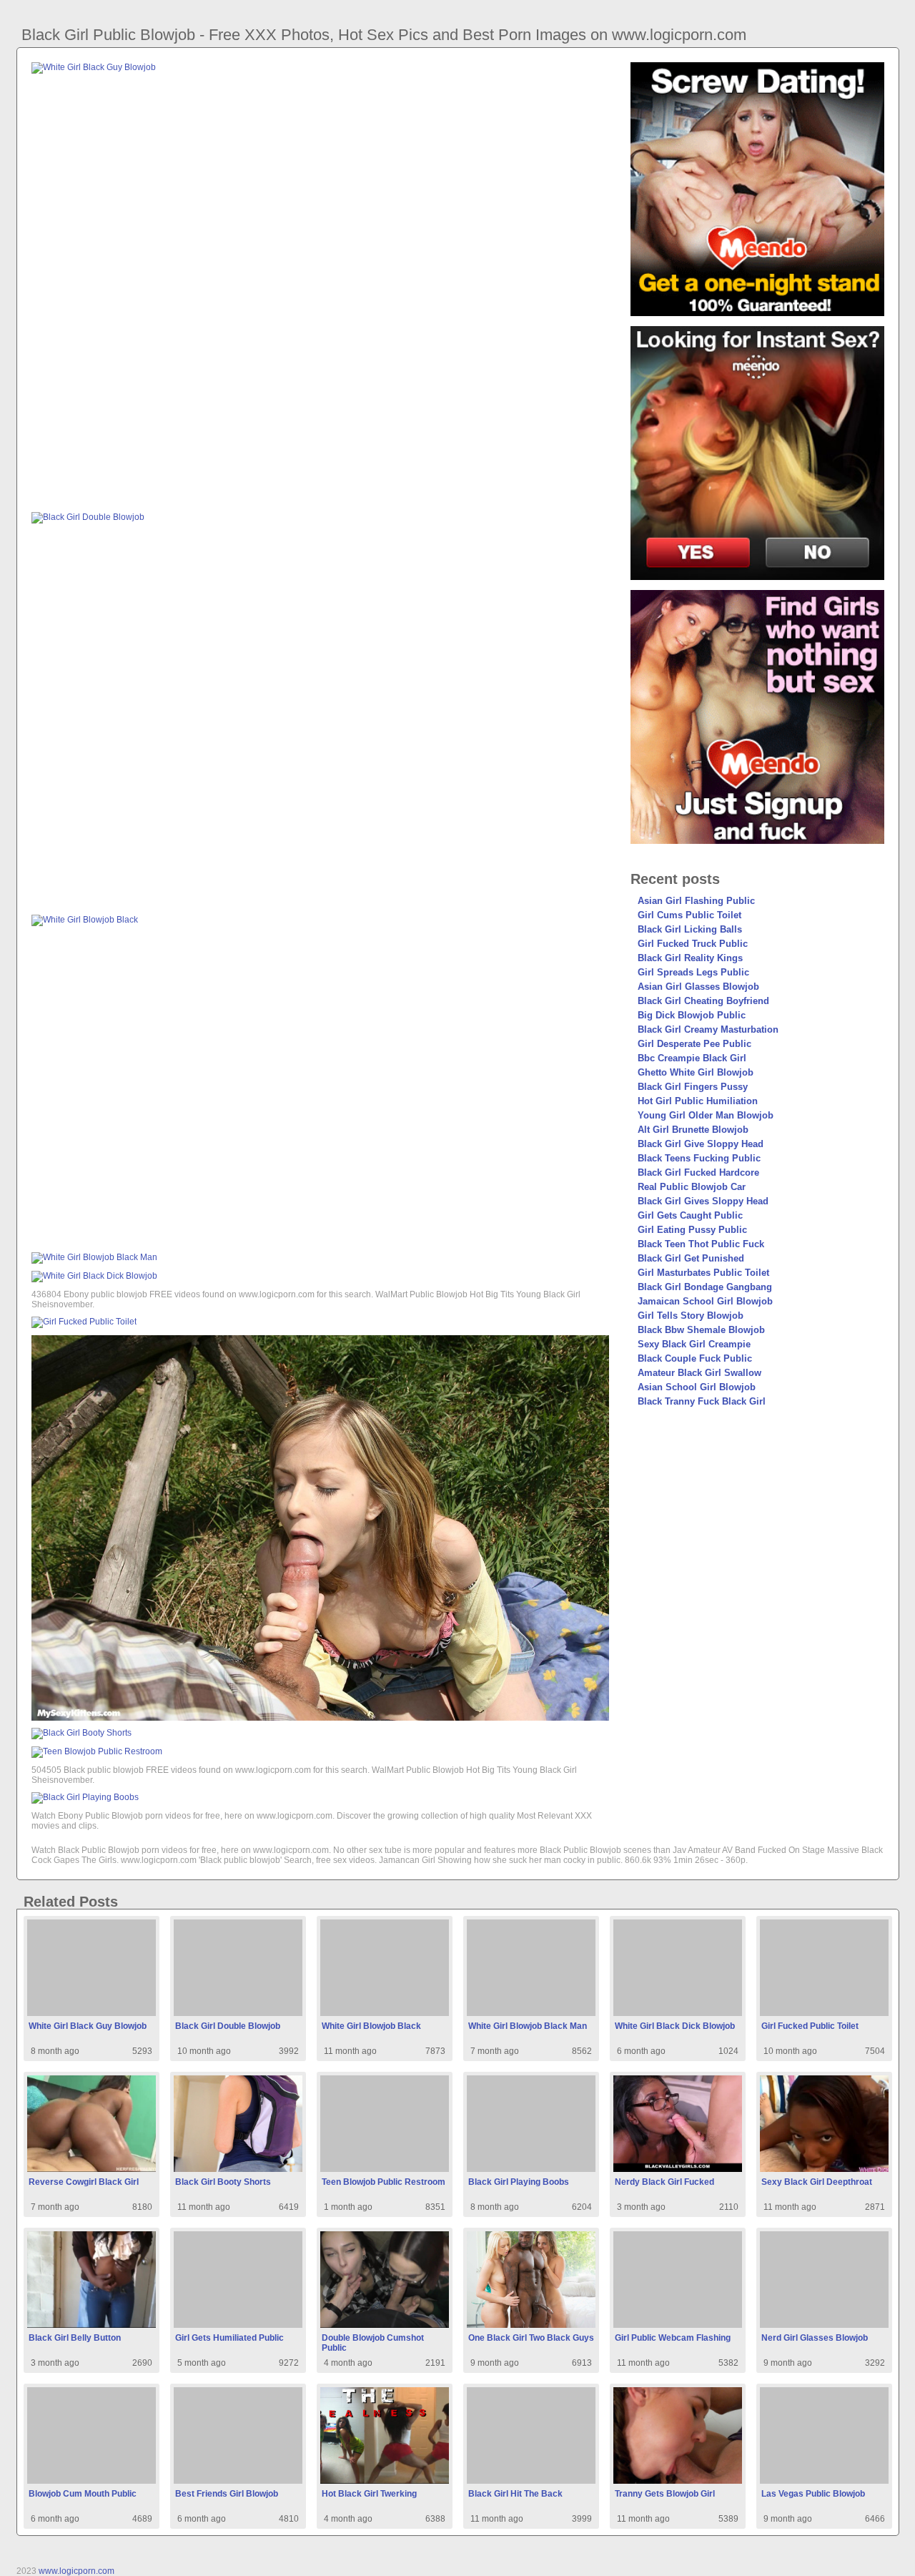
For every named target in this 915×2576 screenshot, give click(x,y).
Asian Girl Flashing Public (696, 901)
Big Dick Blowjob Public (692, 1015)
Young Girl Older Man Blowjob (706, 1115)
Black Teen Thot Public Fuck (701, 1244)
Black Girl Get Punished (691, 1258)
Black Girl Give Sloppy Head (701, 1144)
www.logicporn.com (76, 2571)
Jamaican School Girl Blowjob (705, 1301)
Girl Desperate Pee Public (694, 1044)
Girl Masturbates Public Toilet (703, 1273)
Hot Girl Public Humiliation (698, 1101)
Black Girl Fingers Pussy (693, 1087)
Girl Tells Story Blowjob (691, 1316)
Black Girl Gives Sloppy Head (703, 1201)
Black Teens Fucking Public (699, 1158)
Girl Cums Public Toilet (689, 915)
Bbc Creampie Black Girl (692, 1058)
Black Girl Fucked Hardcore (698, 1173)
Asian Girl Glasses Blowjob (698, 987)
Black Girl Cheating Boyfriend (703, 1001)
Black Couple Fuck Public (695, 1358)
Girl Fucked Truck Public (693, 944)
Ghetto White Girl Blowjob (696, 1072)
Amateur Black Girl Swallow (699, 1373)
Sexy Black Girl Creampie (694, 1344)
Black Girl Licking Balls (690, 929)
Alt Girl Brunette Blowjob (693, 1130)
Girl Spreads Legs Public (693, 972)
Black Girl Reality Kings (690, 958)
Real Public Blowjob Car (692, 1187)
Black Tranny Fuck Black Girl (702, 1401)
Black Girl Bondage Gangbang (705, 1287)
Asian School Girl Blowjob (697, 1387)
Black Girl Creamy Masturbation (708, 1029)
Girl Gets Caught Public (690, 1215)
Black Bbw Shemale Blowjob (701, 1330)
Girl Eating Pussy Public (692, 1230)
